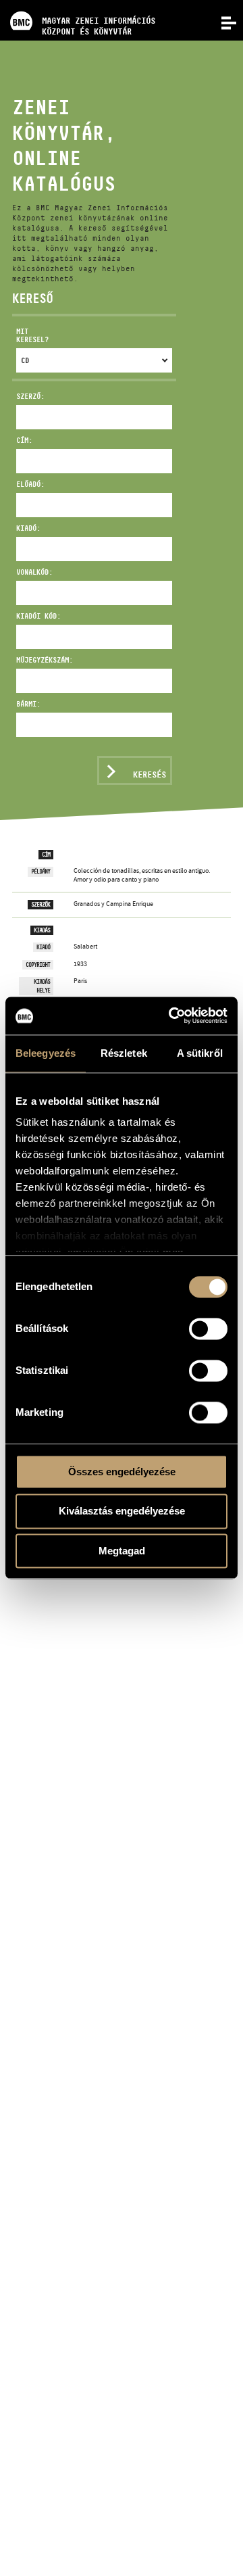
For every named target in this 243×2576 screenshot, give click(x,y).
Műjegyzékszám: (42, 660)
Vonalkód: (34, 572)
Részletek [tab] (124, 1053)
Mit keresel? (32, 336)
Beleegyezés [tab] (46, 1053)
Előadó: (30, 484)
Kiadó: (28, 528)
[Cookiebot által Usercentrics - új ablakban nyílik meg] (171, 1016)
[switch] (208, 1329)
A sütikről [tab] (200, 1053)
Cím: (24, 440)
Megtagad (122, 1551)
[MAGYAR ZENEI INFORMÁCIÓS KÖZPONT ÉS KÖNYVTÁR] (78, 3)
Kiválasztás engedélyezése (122, 1511)
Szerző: (30, 396)
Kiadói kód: (38, 616)
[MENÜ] (221, 22)
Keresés (150, 774)
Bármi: (28, 704)
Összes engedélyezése (122, 1472)
